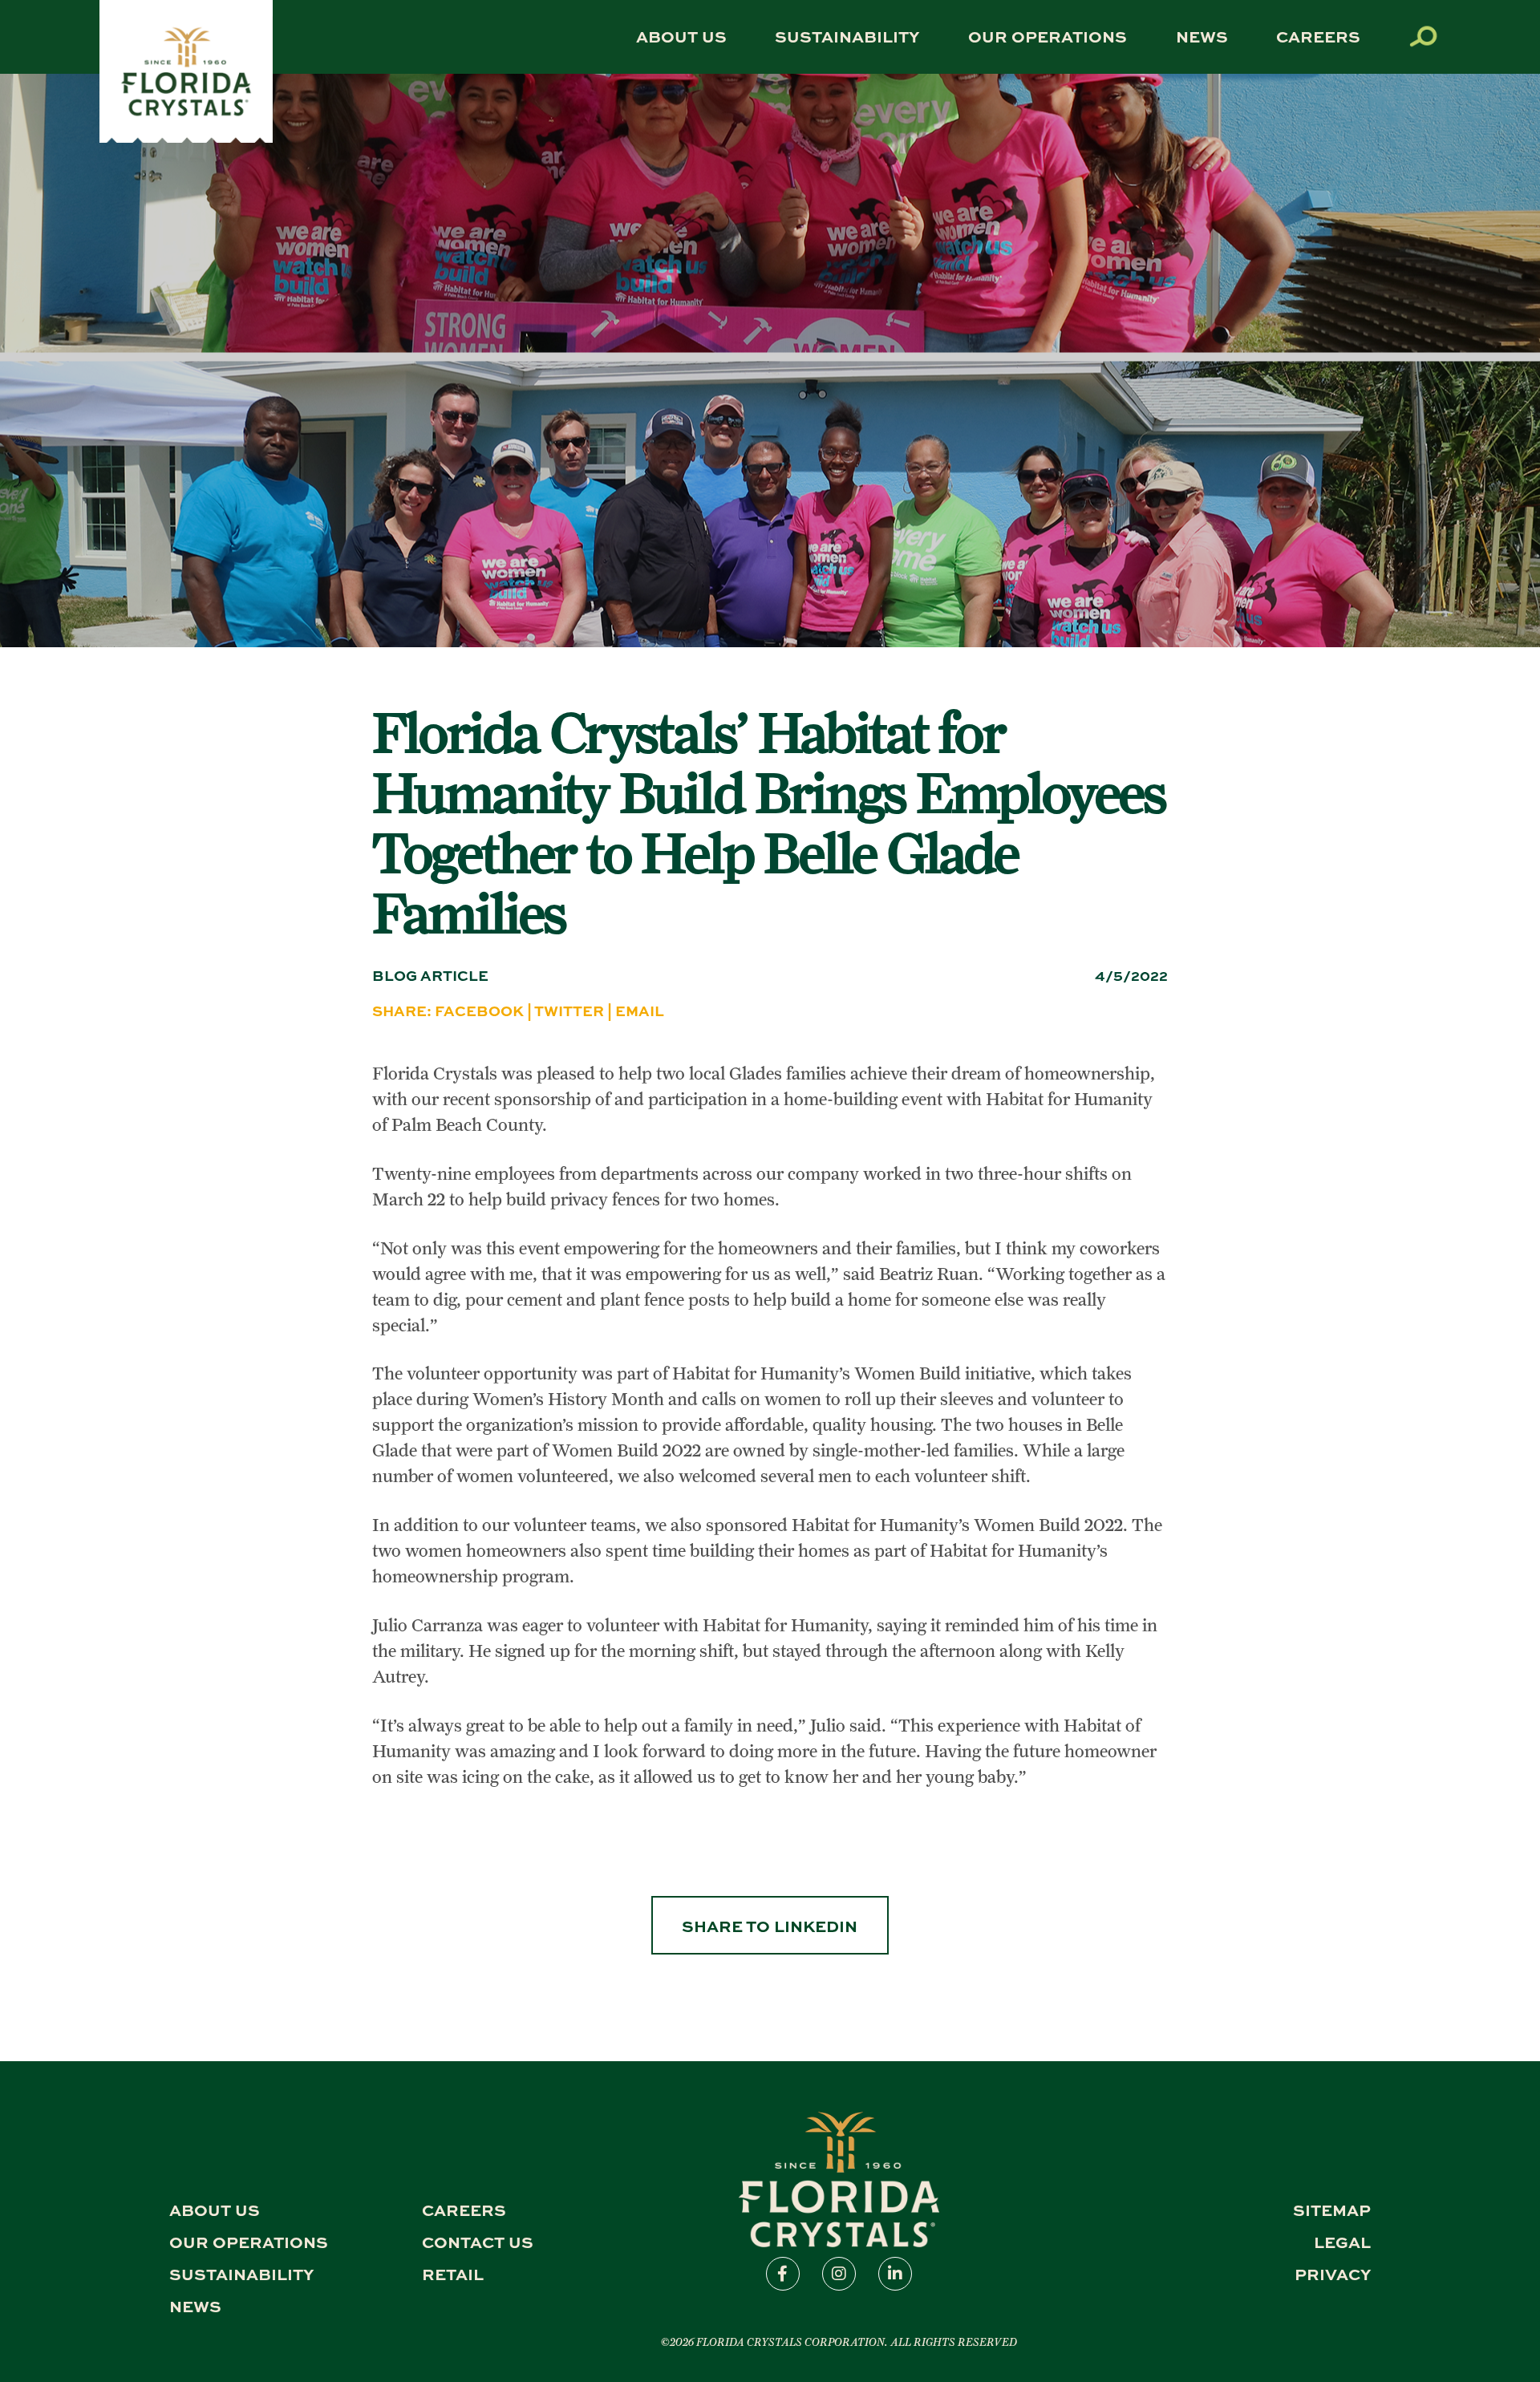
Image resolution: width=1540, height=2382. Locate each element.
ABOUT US (681, 36)
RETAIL (453, 2273)
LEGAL (1342, 2241)
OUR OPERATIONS (1048, 36)
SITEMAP (1332, 2209)
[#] (186, 138)
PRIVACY (1333, 2273)
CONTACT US (478, 2241)
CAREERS (1318, 36)
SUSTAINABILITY (847, 36)
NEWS (1202, 36)
